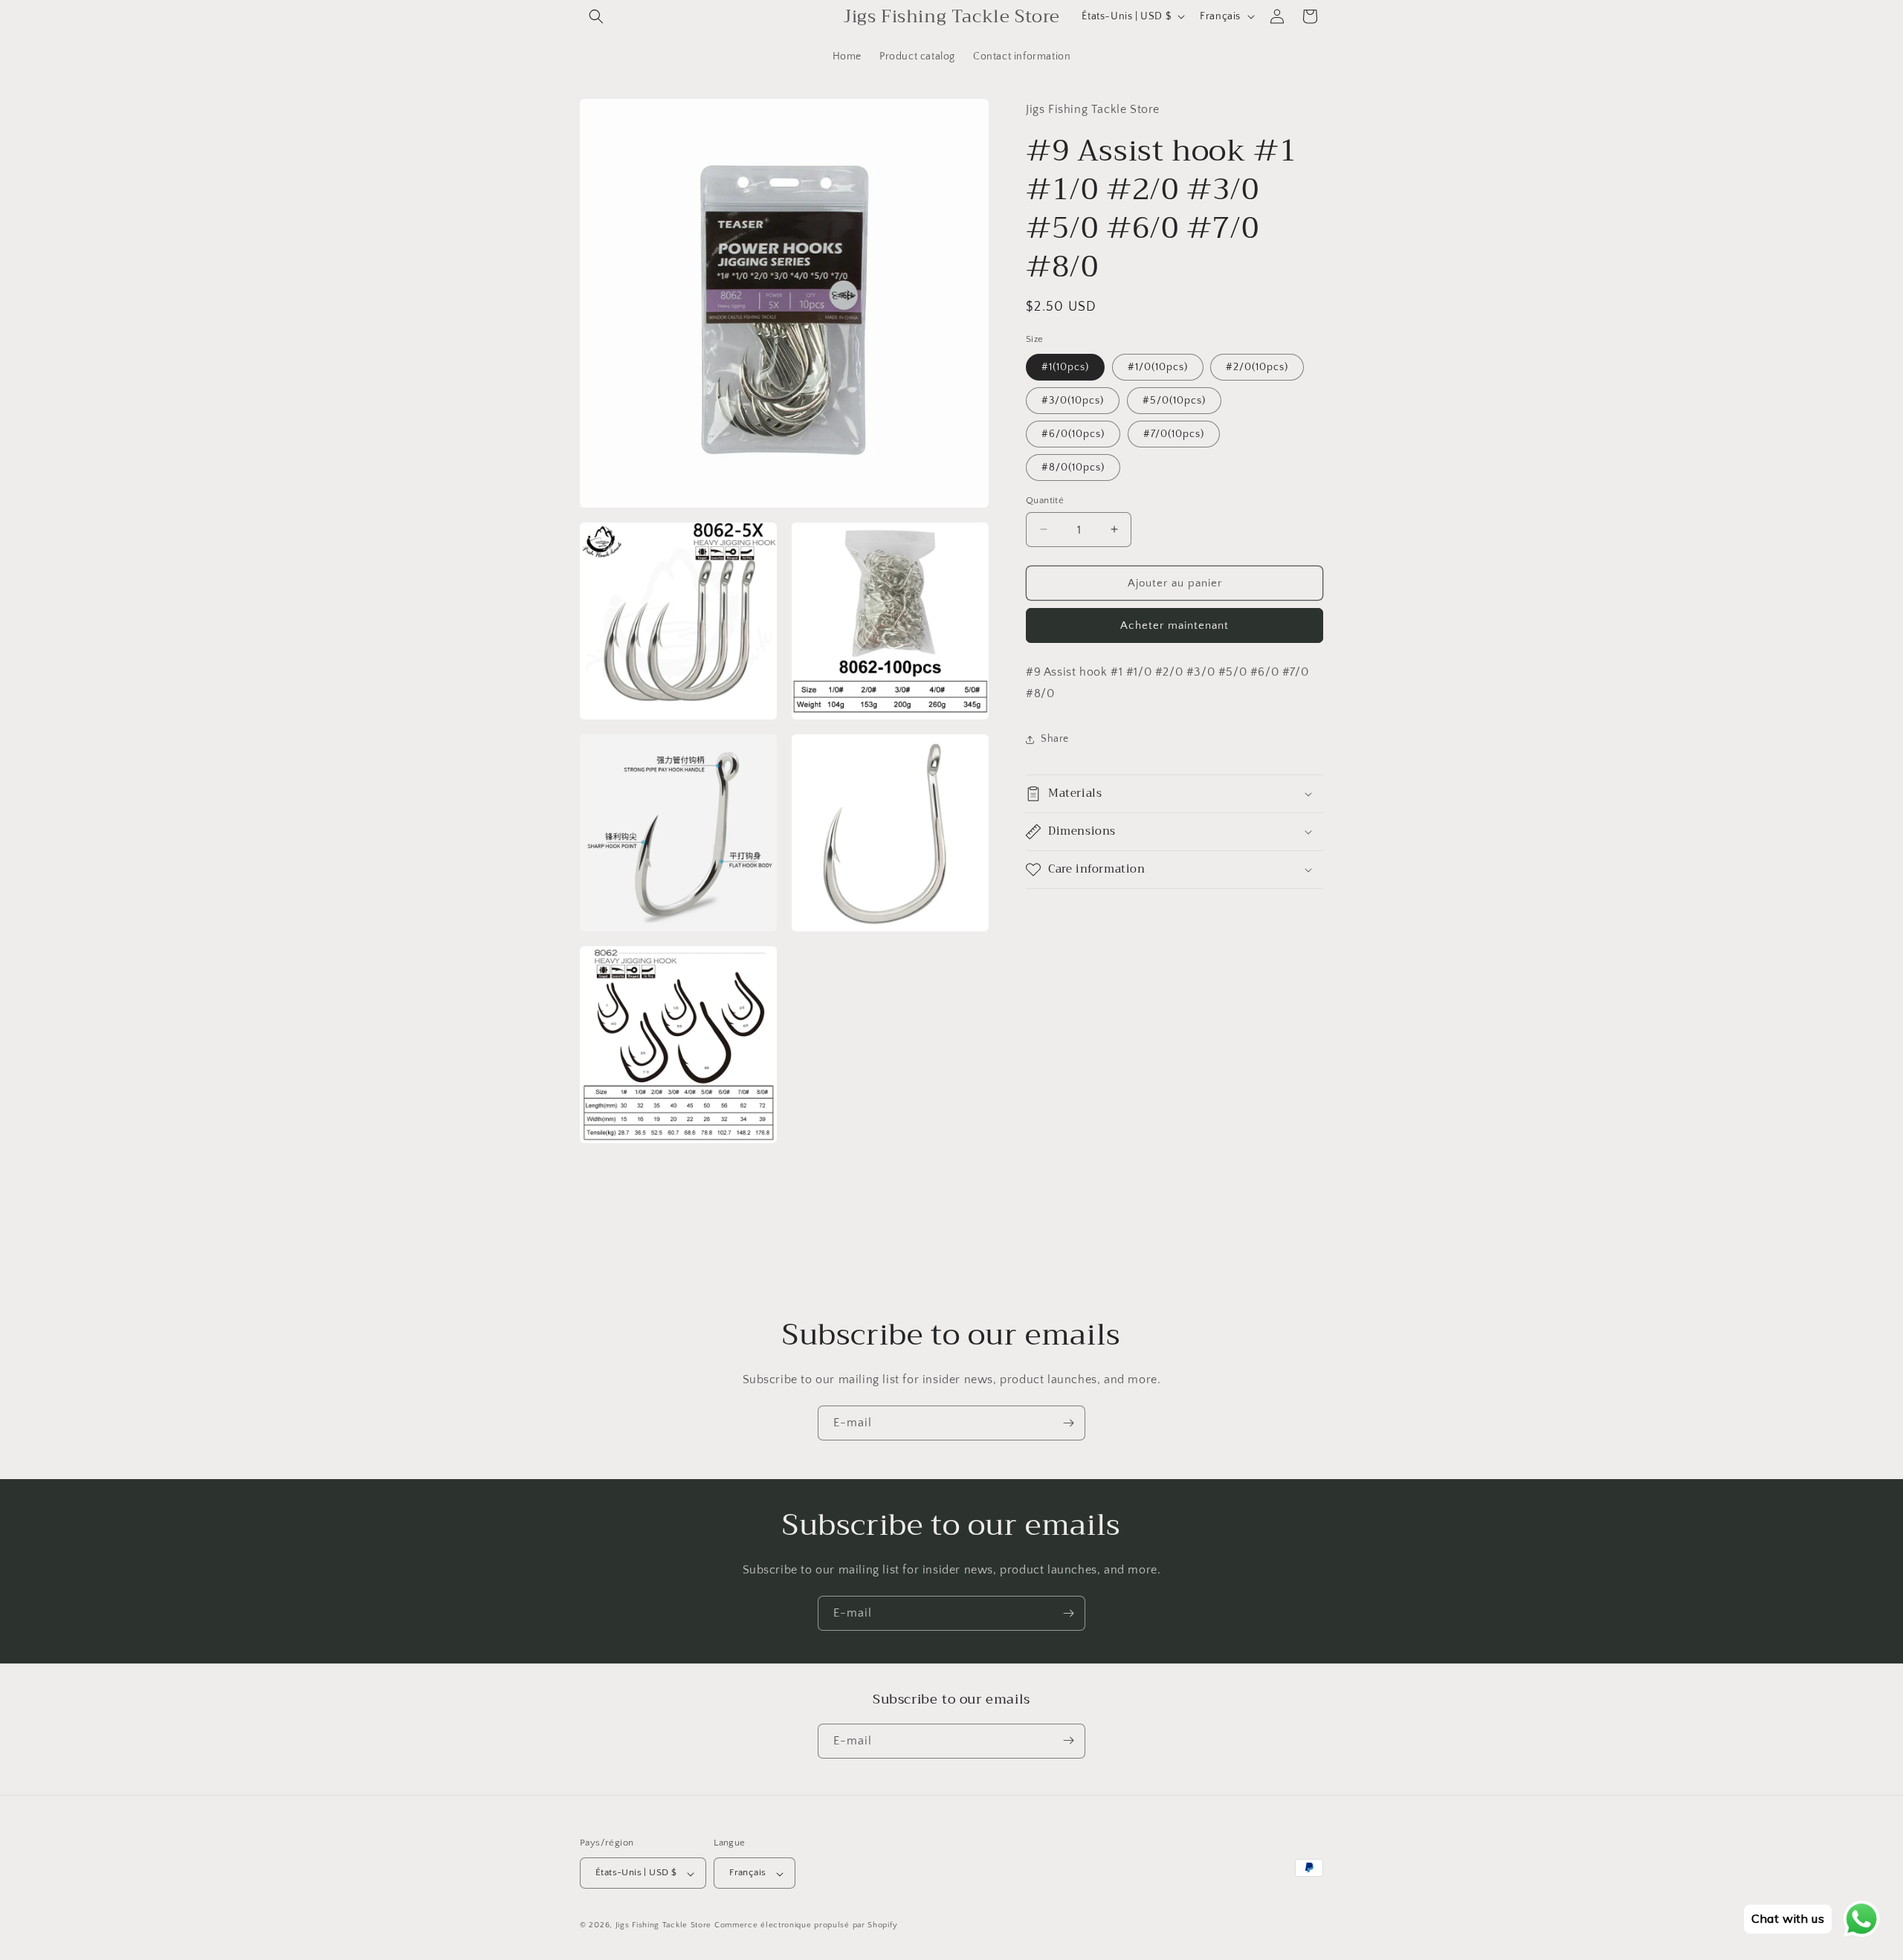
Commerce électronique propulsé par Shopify (806, 1926)
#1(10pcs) (1065, 366)
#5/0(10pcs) (1174, 400)
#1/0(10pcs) (1158, 366)
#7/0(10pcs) (1174, 433)
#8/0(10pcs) (1073, 467)
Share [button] (1055, 739)
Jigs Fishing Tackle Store (664, 1926)
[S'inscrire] (1068, 1423)
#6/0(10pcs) (1073, 433)
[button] (596, 16)
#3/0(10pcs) (1073, 400)
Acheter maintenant (1175, 625)
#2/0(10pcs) (1257, 366)
